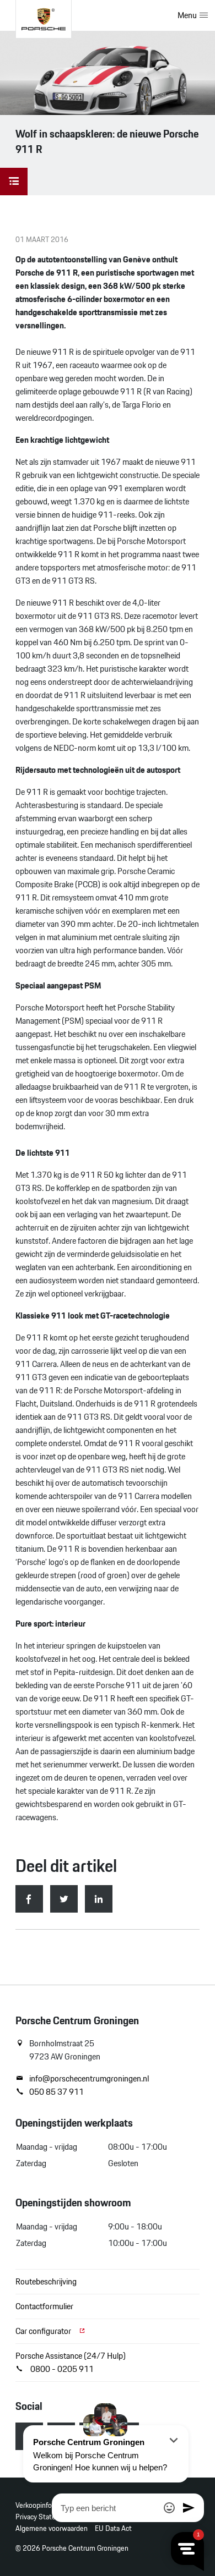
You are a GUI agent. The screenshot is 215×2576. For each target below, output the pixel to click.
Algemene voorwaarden (52, 2528)
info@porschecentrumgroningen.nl (89, 2079)
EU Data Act (113, 2528)
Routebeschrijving (46, 2281)
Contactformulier (44, 2306)
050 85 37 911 (57, 2092)
